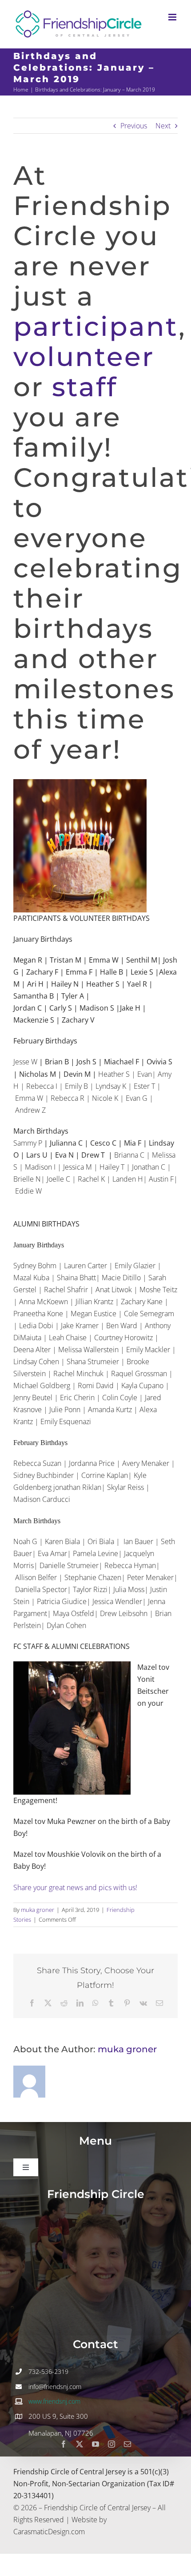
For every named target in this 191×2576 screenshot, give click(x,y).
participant (96, 326)
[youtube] (95, 2444)
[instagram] (111, 2444)
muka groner (38, 1910)
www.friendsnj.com (54, 2401)
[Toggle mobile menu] (173, 17)
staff (85, 387)
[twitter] (80, 2444)
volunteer (84, 356)
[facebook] (64, 2444)
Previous (134, 126)
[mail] (127, 2444)
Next (163, 126)
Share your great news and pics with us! (75, 1887)
